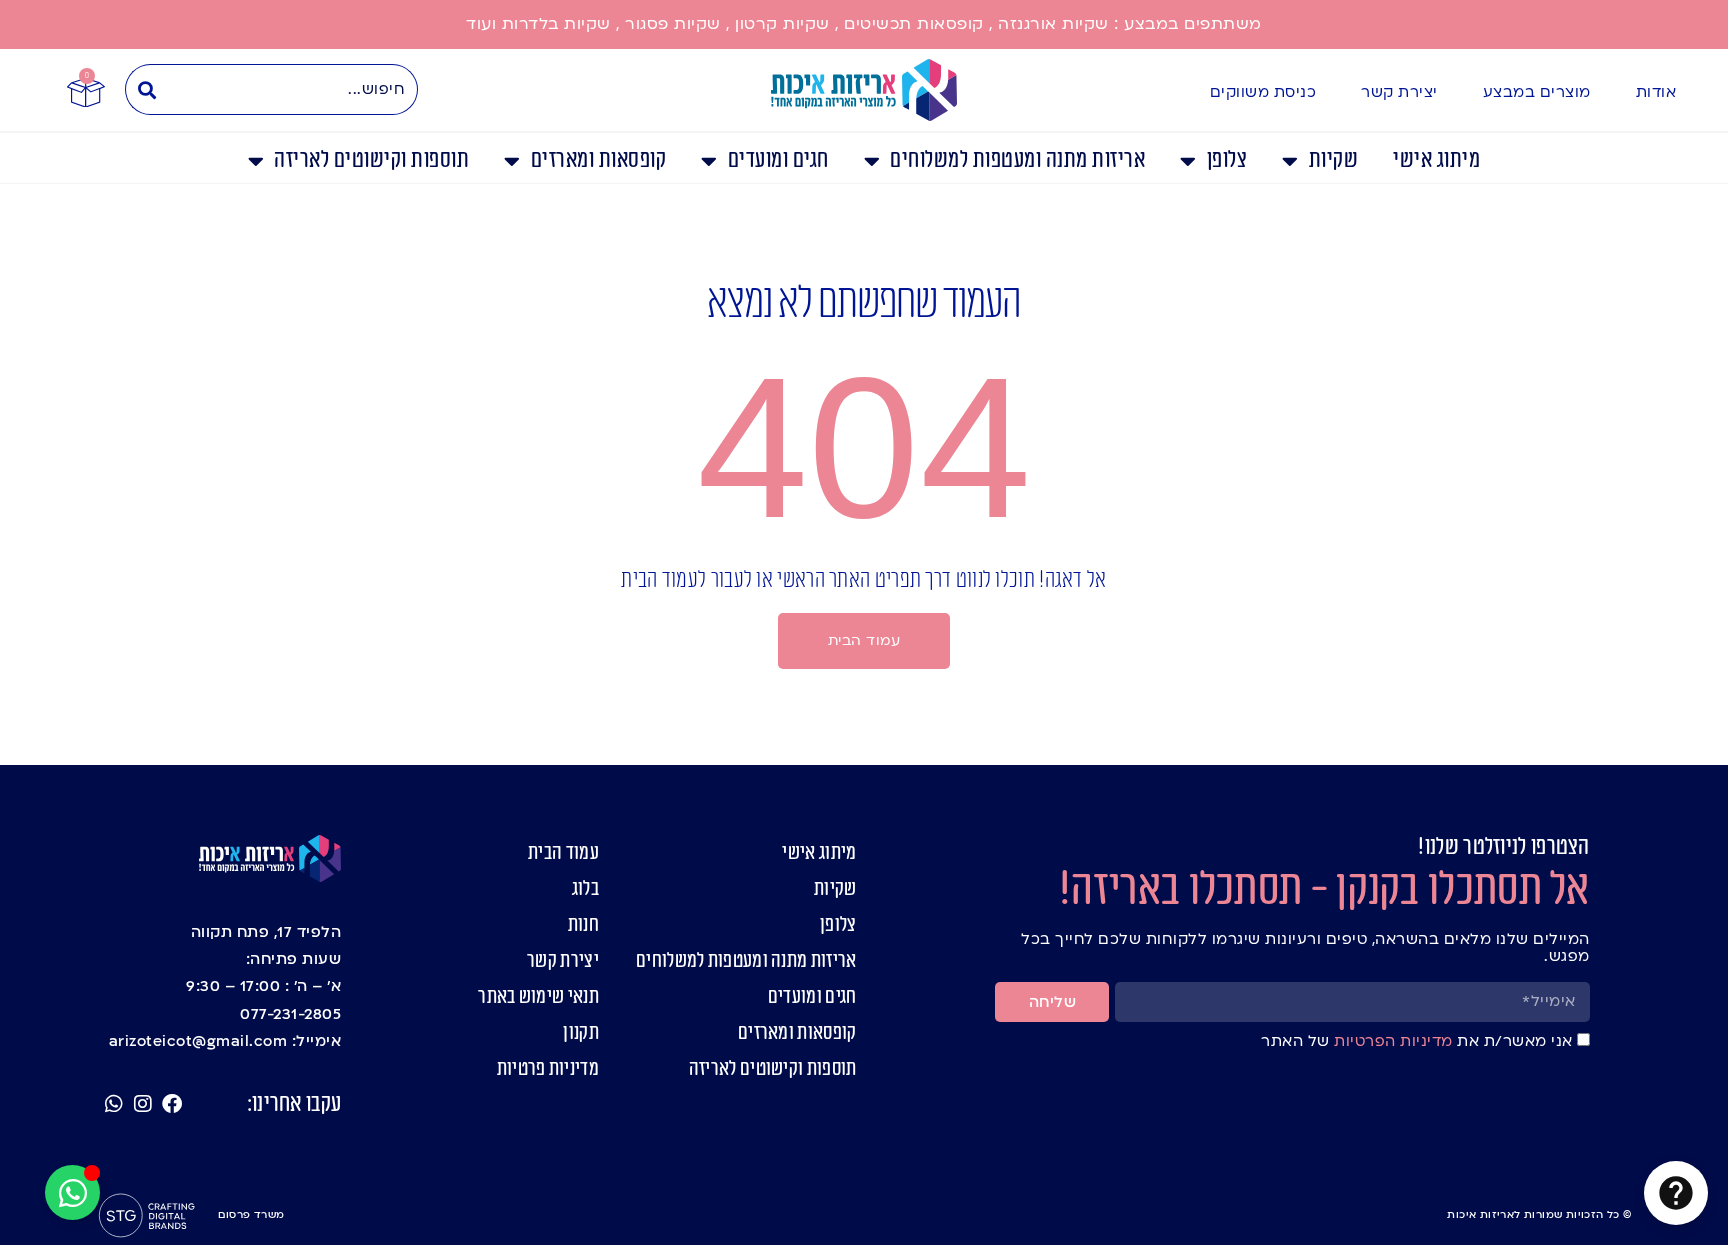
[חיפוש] (146, 89)
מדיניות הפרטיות (1391, 1041)
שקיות (1333, 160)
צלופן (1227, 160)
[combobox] (293, 89)
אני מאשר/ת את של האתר (1417, 1041)
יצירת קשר (1399, 92)
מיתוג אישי (1436, 160)
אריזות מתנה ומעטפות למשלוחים (1017, 160)
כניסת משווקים (1263, 92)
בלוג (585, 889)
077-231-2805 (290, 1014)
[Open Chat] (1676, 1193)
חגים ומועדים (778, 160)
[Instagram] (143, 1104)
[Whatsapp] (114, 1104)
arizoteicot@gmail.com (198, 1041)
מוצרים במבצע (1537, 92)
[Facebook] (172, 1104)
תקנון (581, 1033)
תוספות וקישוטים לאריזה (371, 160)
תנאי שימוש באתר (538, 997)
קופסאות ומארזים (598, 160)
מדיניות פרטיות (548, 1069)
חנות (583, 925)
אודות (1656, 92)
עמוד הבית (563, 853)
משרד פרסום (251, 1215)
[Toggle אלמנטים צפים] (72, 1192)
